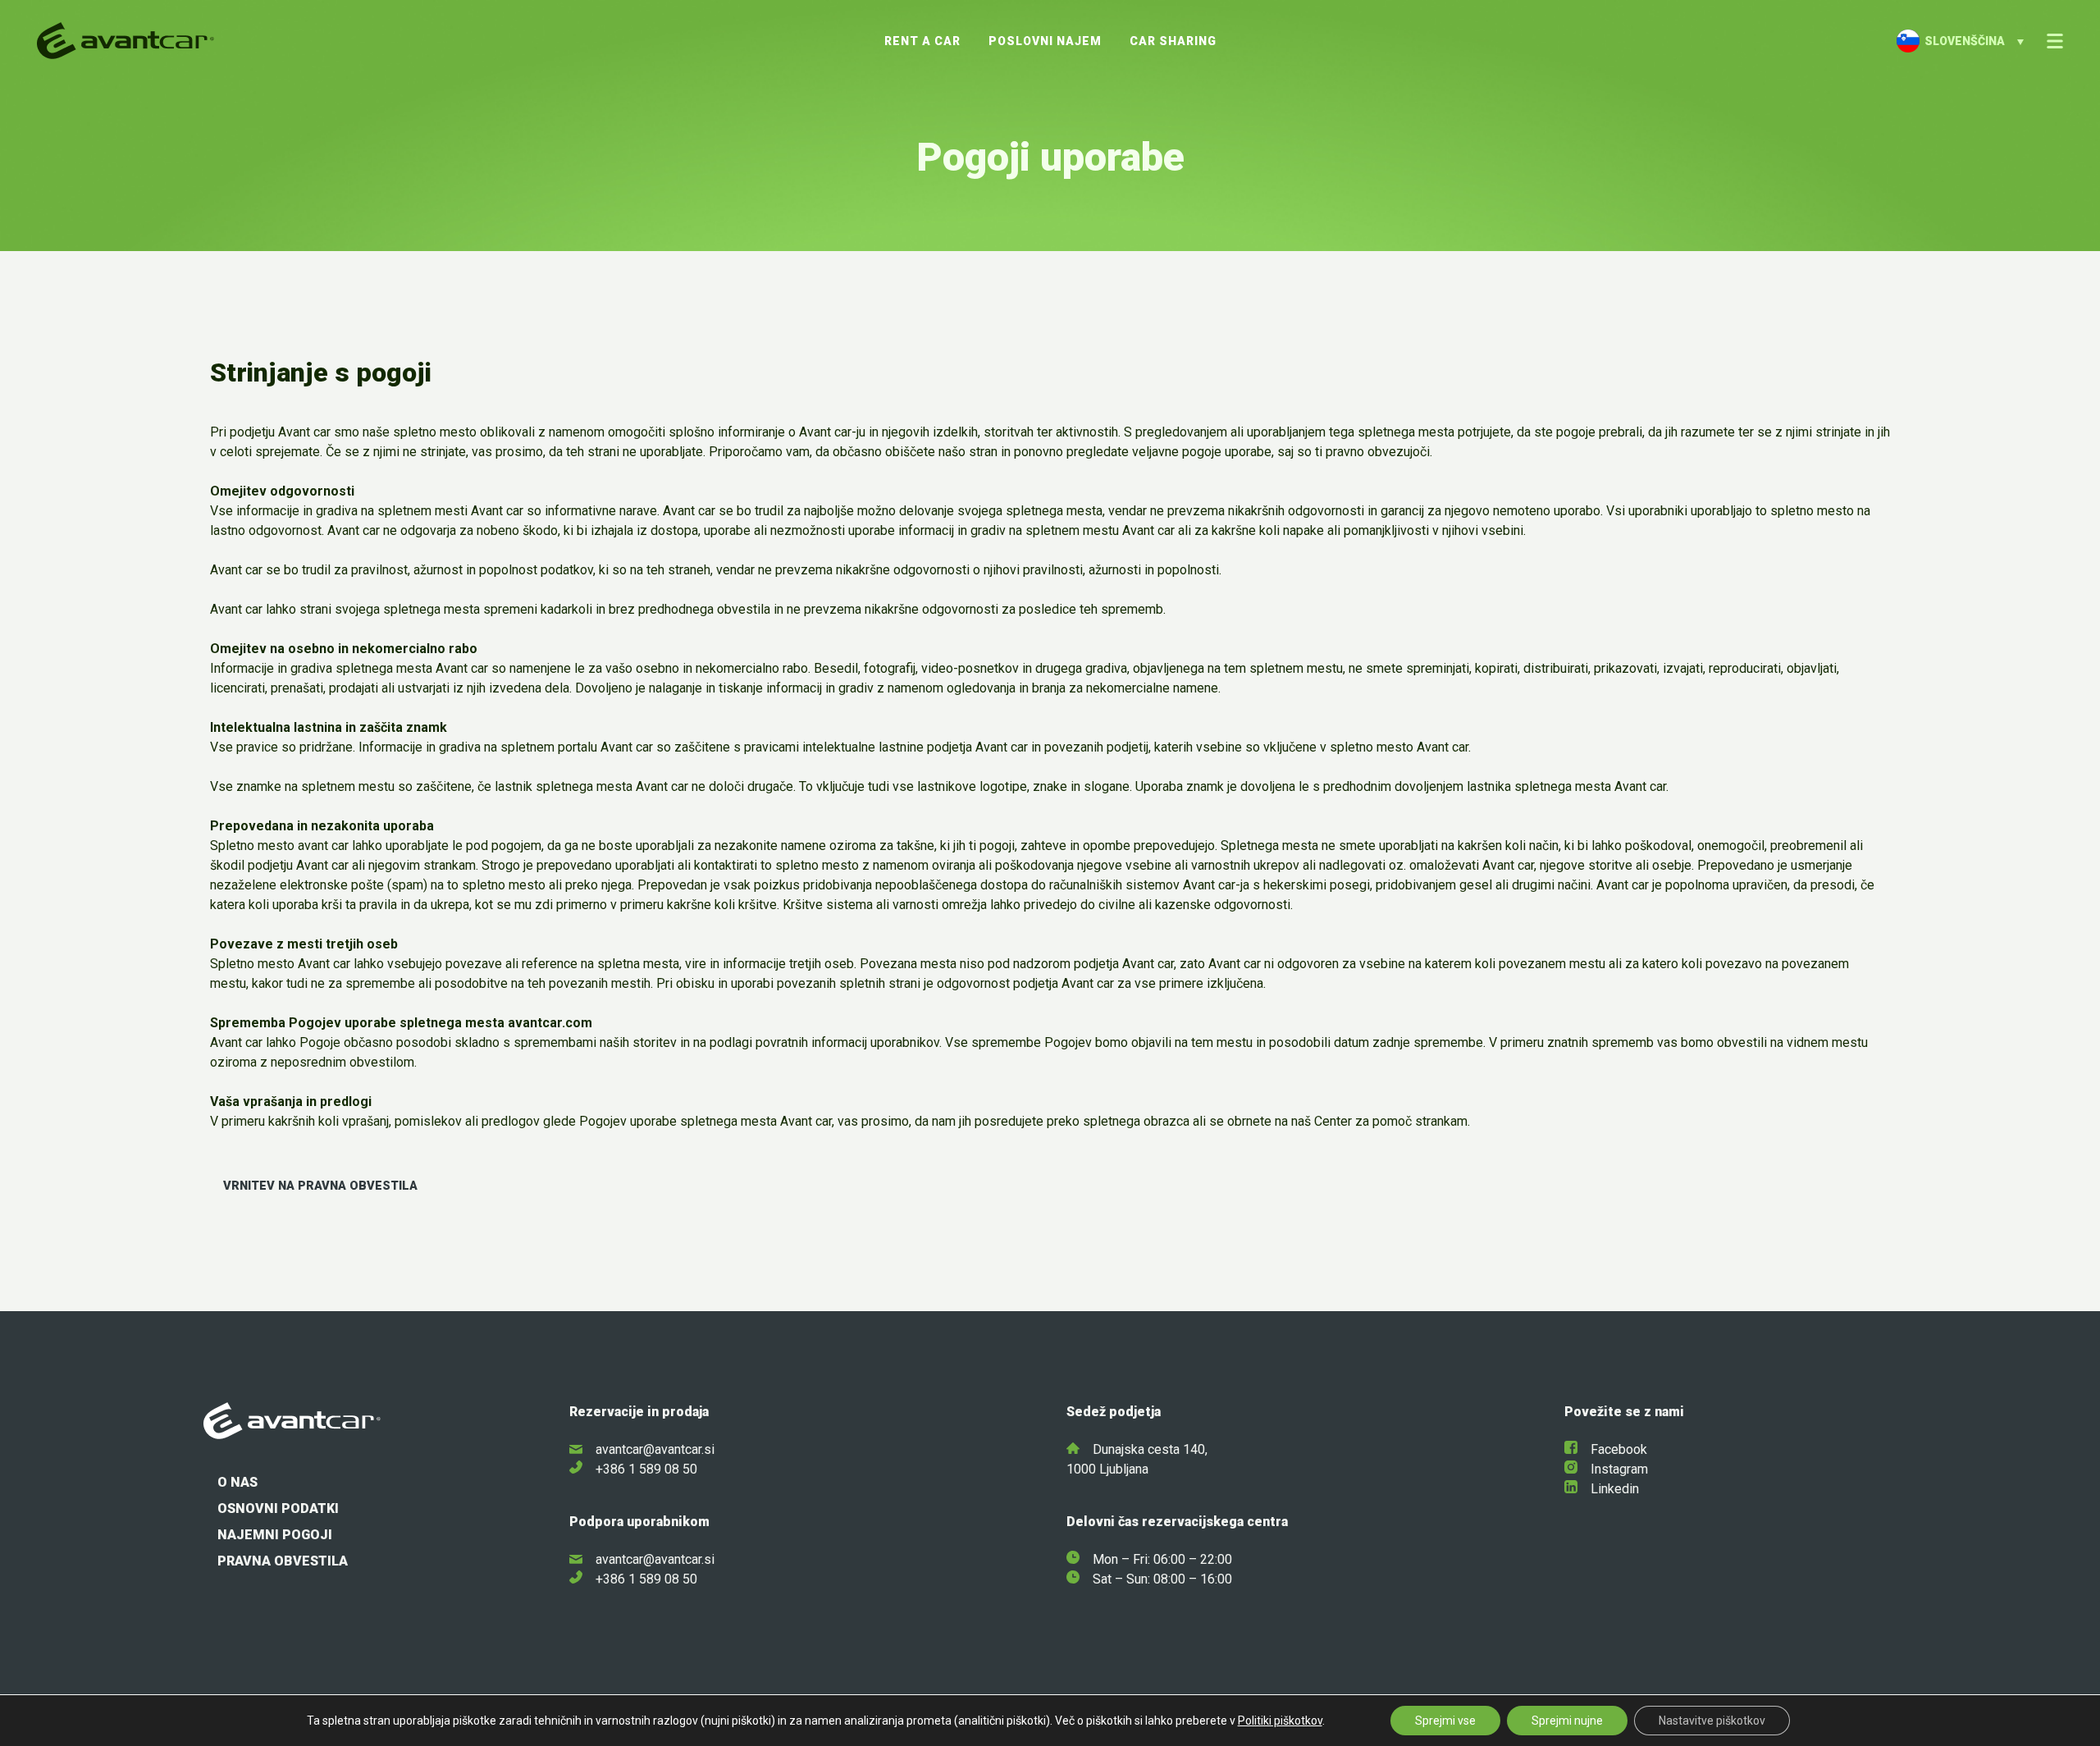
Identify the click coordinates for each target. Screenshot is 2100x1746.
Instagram (1619, 1469)
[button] (1960, 41)
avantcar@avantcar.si (655, 1449)
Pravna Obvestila (283, 1561)
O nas (237, 1482)
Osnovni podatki (278, 1508)
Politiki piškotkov (1280, 1721)
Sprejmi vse (1445, 1721)
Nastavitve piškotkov (1712, 1721)
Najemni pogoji (275, 1535)
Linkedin (1615, 1489)
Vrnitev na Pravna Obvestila (320, 1186)
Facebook (1619, 1449)
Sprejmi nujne (1567, 1721)
